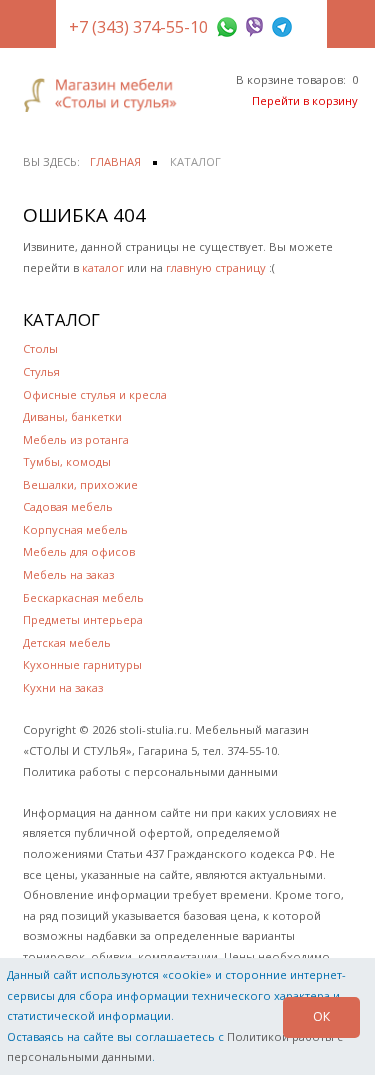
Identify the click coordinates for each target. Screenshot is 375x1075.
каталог (103, 267)
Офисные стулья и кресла (95, 394)
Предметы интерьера (83, 619)
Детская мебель (67, 642)
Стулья (41, 371)
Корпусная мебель (75, 529)
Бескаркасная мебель (83, 597)
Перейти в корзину (305, 100)
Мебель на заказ (68, 574)
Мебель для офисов (79, 551)
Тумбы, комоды (67, 461)
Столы (40, 348)
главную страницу (216, 267)
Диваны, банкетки (72, 416)
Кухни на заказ (63, 687)
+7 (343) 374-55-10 (138, 27)
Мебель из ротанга (76, 439)
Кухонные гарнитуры (82, 664)
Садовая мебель (68, 506)
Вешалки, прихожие (80, 484)
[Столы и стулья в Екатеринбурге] (105, 95)
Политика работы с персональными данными (150, 771)
